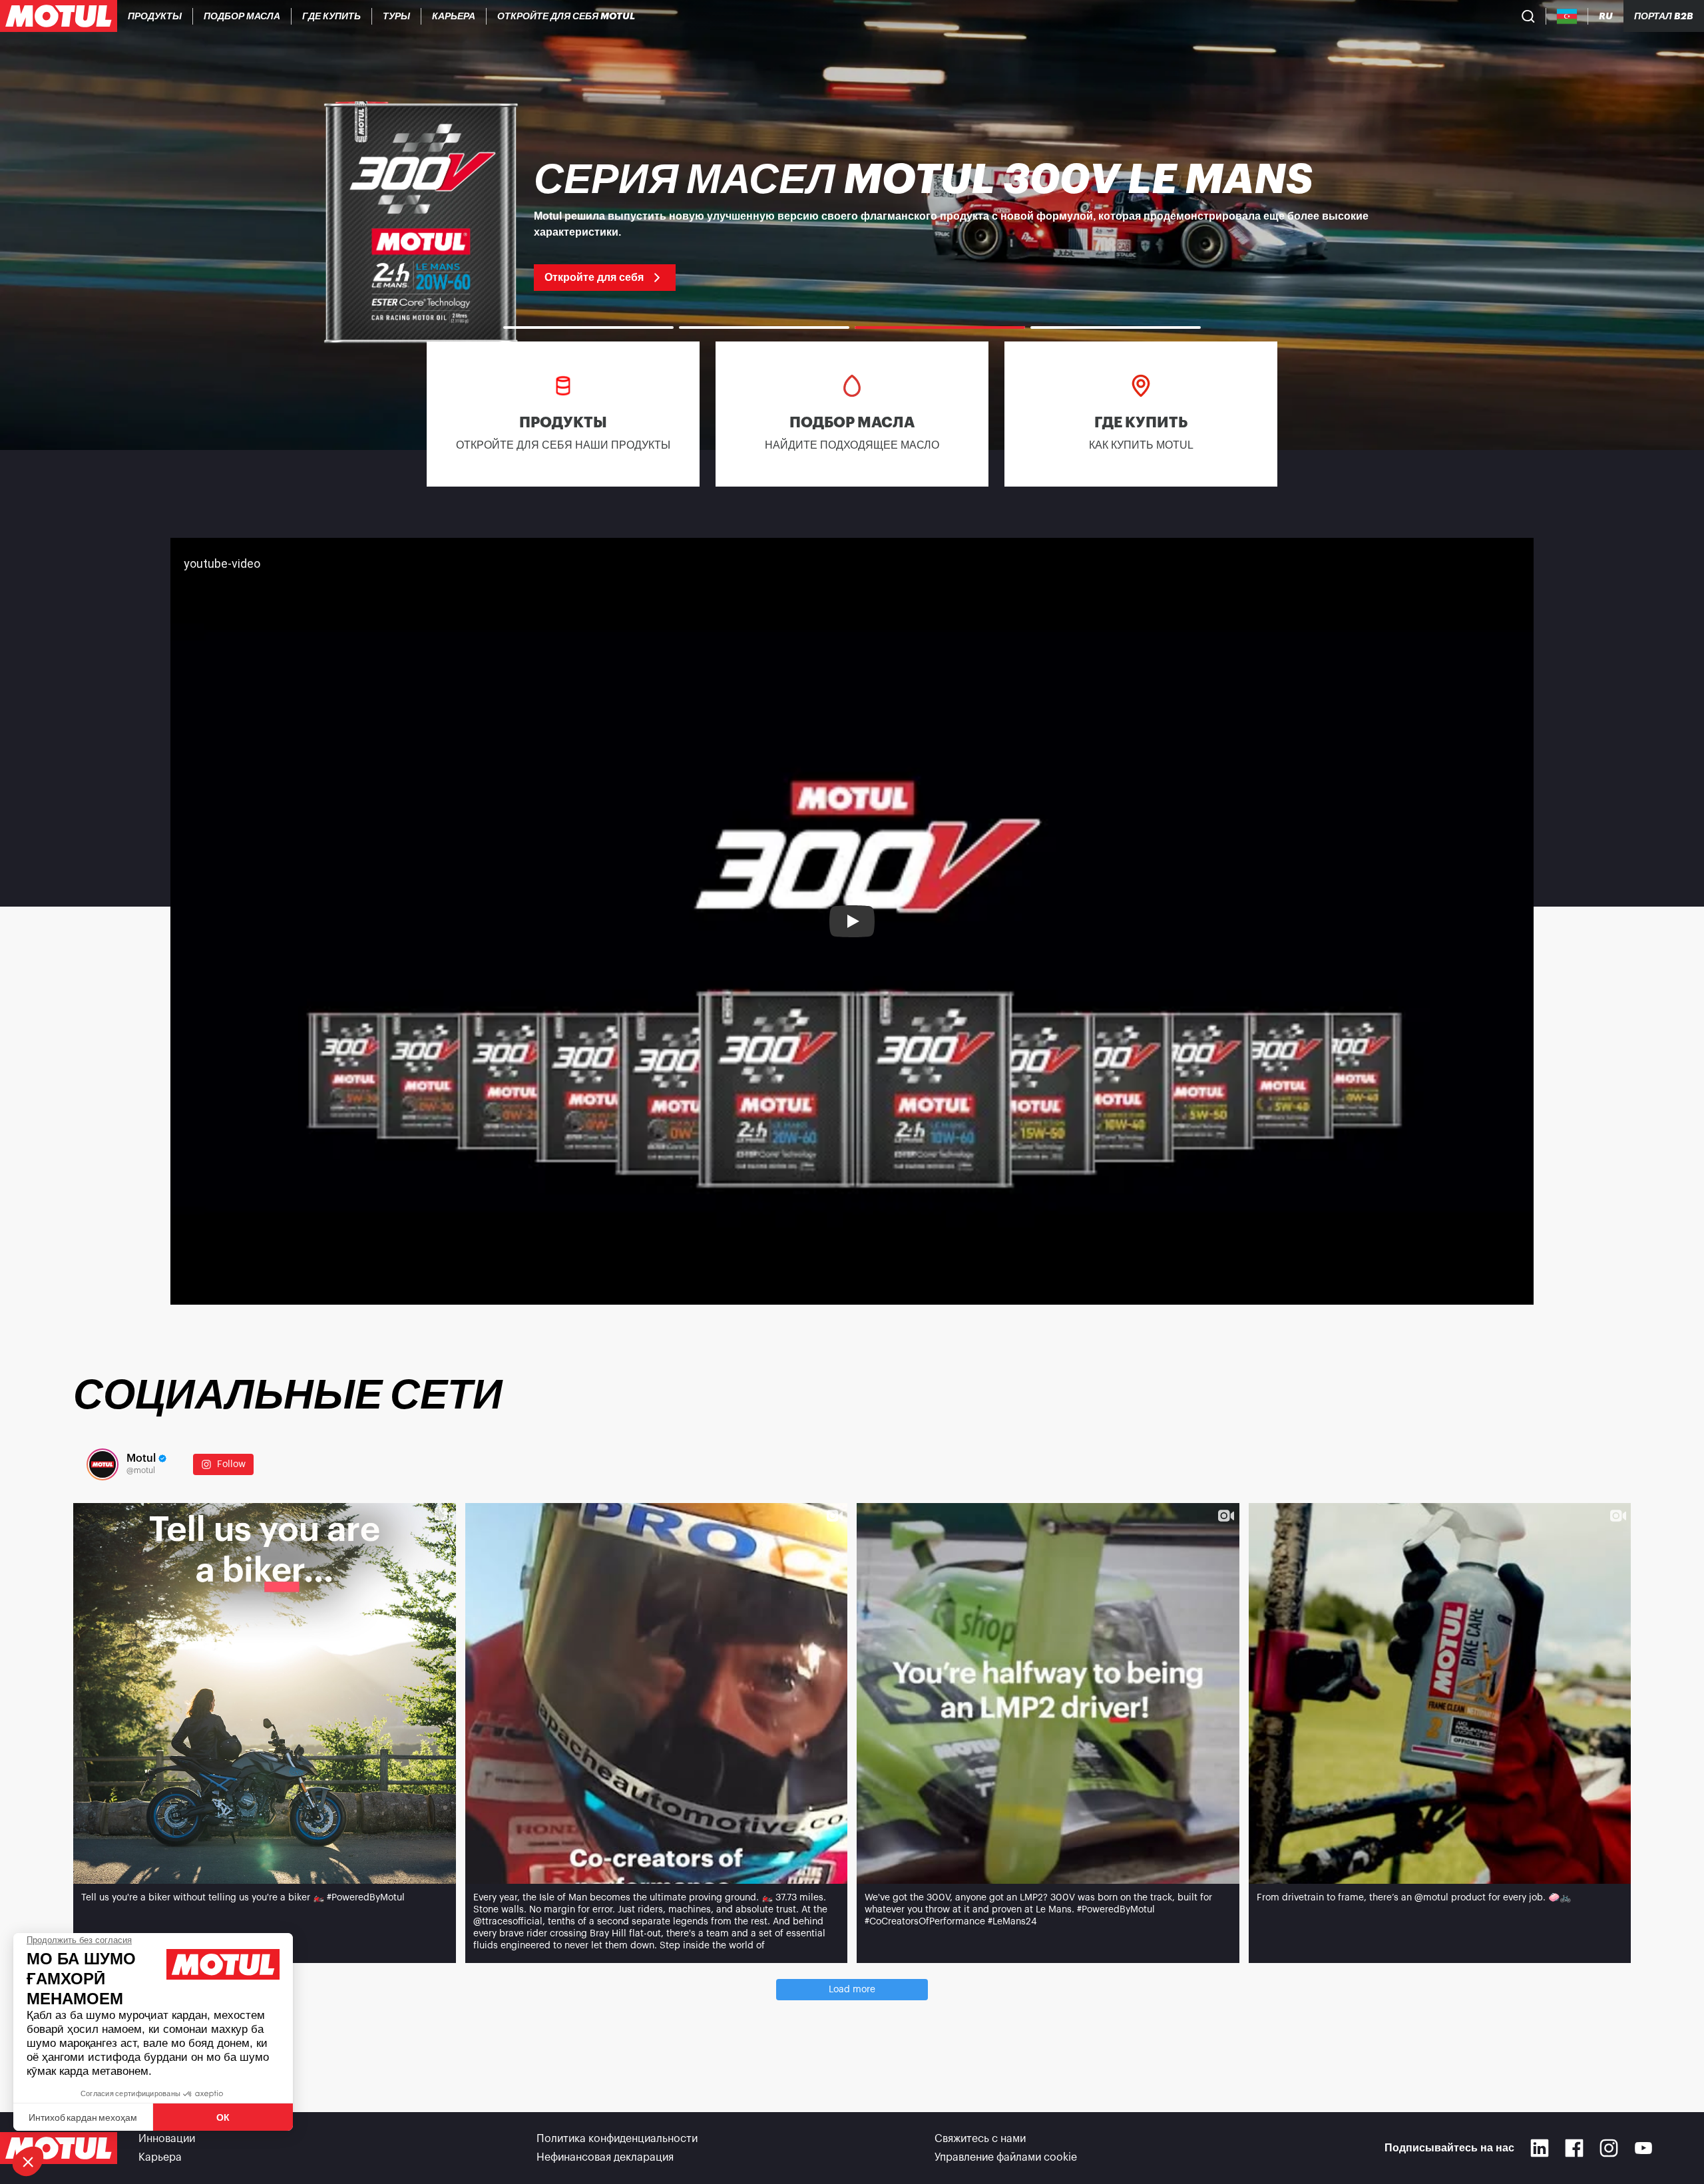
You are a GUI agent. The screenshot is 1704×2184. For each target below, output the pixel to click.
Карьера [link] (160, 2157)
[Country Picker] (1567, 16)
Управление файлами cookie (1006, 2157)
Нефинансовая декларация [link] (605, 2157)
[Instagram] (1609, 2148)
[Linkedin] (1540, 2148)
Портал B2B (1664, 16)
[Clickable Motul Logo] (59, 16)
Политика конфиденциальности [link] (617, 2139)
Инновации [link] (167, 2139)
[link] (397, 16)
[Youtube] (1643, 2148)
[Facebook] (1574, 2148)
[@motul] (103, 1464)
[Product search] (1528, 16)
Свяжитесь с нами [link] (980, 2139)
